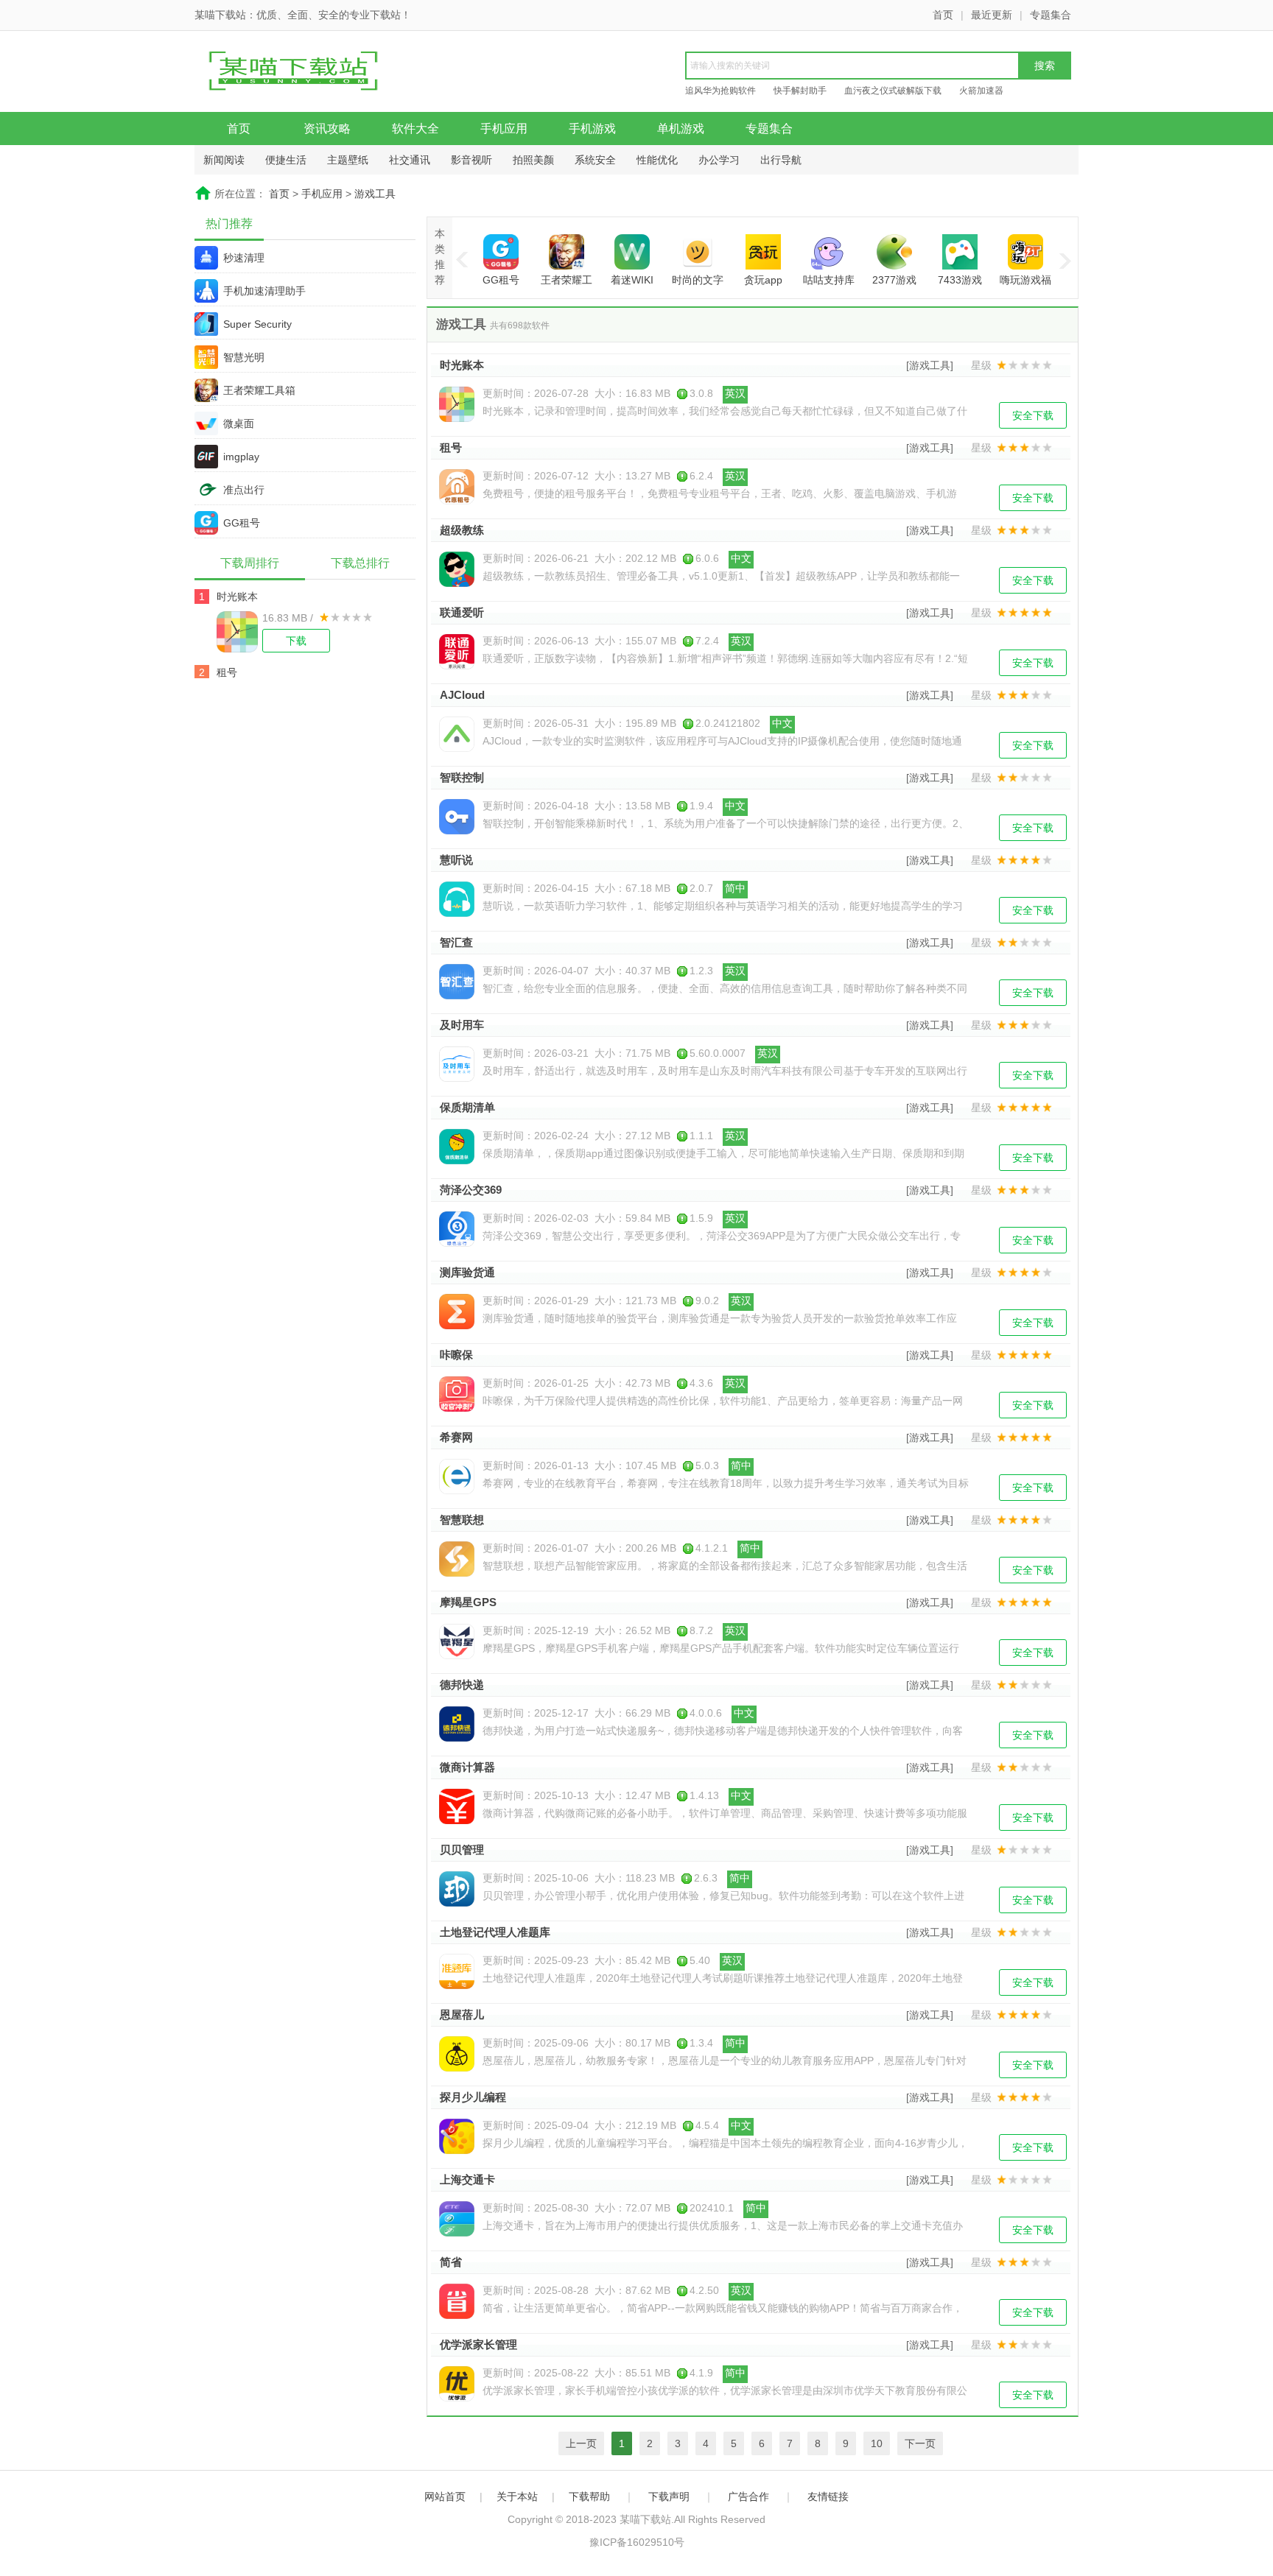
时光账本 (237, 597)
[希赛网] (457, 1477)
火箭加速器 (981, 91)
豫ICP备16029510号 (637, 2542)
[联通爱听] (457, 652)
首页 (943, 15)
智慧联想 (462, 1520)
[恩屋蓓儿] (457, 2054)
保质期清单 (467, 1107)
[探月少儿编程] (457, 2136)
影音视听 (471, 160)
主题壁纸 (348, 160)
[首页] (309, 73)
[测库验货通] (457, 1312)
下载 (296, 641)
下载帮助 (589, 2496)
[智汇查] (457, 982)
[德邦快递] (457, 1724)
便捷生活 (286, 160)
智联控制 (462, 777)
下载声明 (669, 2496)
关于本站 (517, 2496)
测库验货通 (467, 1272)
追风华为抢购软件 (720, 91)
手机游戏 (592, 129)
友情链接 (828, 2496)
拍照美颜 (533, 160)
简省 (451, 2262)
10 (877, 2443)
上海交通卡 (467, 2179)
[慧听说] (457, 899)
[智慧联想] (457, 1559)
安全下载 (1033, 415)
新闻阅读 (224, 160)
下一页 (920, 2443)
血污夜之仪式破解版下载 (893, 91)
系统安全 (595, 160)
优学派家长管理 (478, 2344)
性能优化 (657, 160)
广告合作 (748, 2496)
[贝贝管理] (457, 1889)
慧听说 (456, 860)
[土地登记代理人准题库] (457, 1971)
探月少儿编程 (473, 2097)
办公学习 (719, 160)
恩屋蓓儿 (462, 2014)
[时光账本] (239, 632)
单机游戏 (681, 129)
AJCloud (462, 695)
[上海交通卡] (457, 2219)
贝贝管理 (462, 1850)
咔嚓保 (456, 1355)
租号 (227, 672)
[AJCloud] (457, 734)
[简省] (457, 2301)
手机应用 (504, 129)
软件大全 (415, 129)
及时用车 (462, 1025)
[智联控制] (457, 817)
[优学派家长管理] (457, 2384)
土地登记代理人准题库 (495, 1932)
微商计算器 (467, 1767)
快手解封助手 (800, 91)
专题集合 (1051, 15)
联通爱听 (462, 612)
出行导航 (781, 160)
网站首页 (445, 2496)
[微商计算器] (457, 1806)
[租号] (457, 487)
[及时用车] (457, 1064)
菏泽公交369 (471, 1190)
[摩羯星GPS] (457, 1641)
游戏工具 (375, 194)
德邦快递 (462, 1685)
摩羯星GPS (468, 1602)
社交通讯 (410, 160)
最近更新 (992, 15)
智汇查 (456, 942)
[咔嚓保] (457, 1394)
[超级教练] (457, 569)
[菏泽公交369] (457, 1229)
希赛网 (456, 1437)
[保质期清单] (457, 1147)
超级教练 (462, 530)
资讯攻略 (327, 129)
